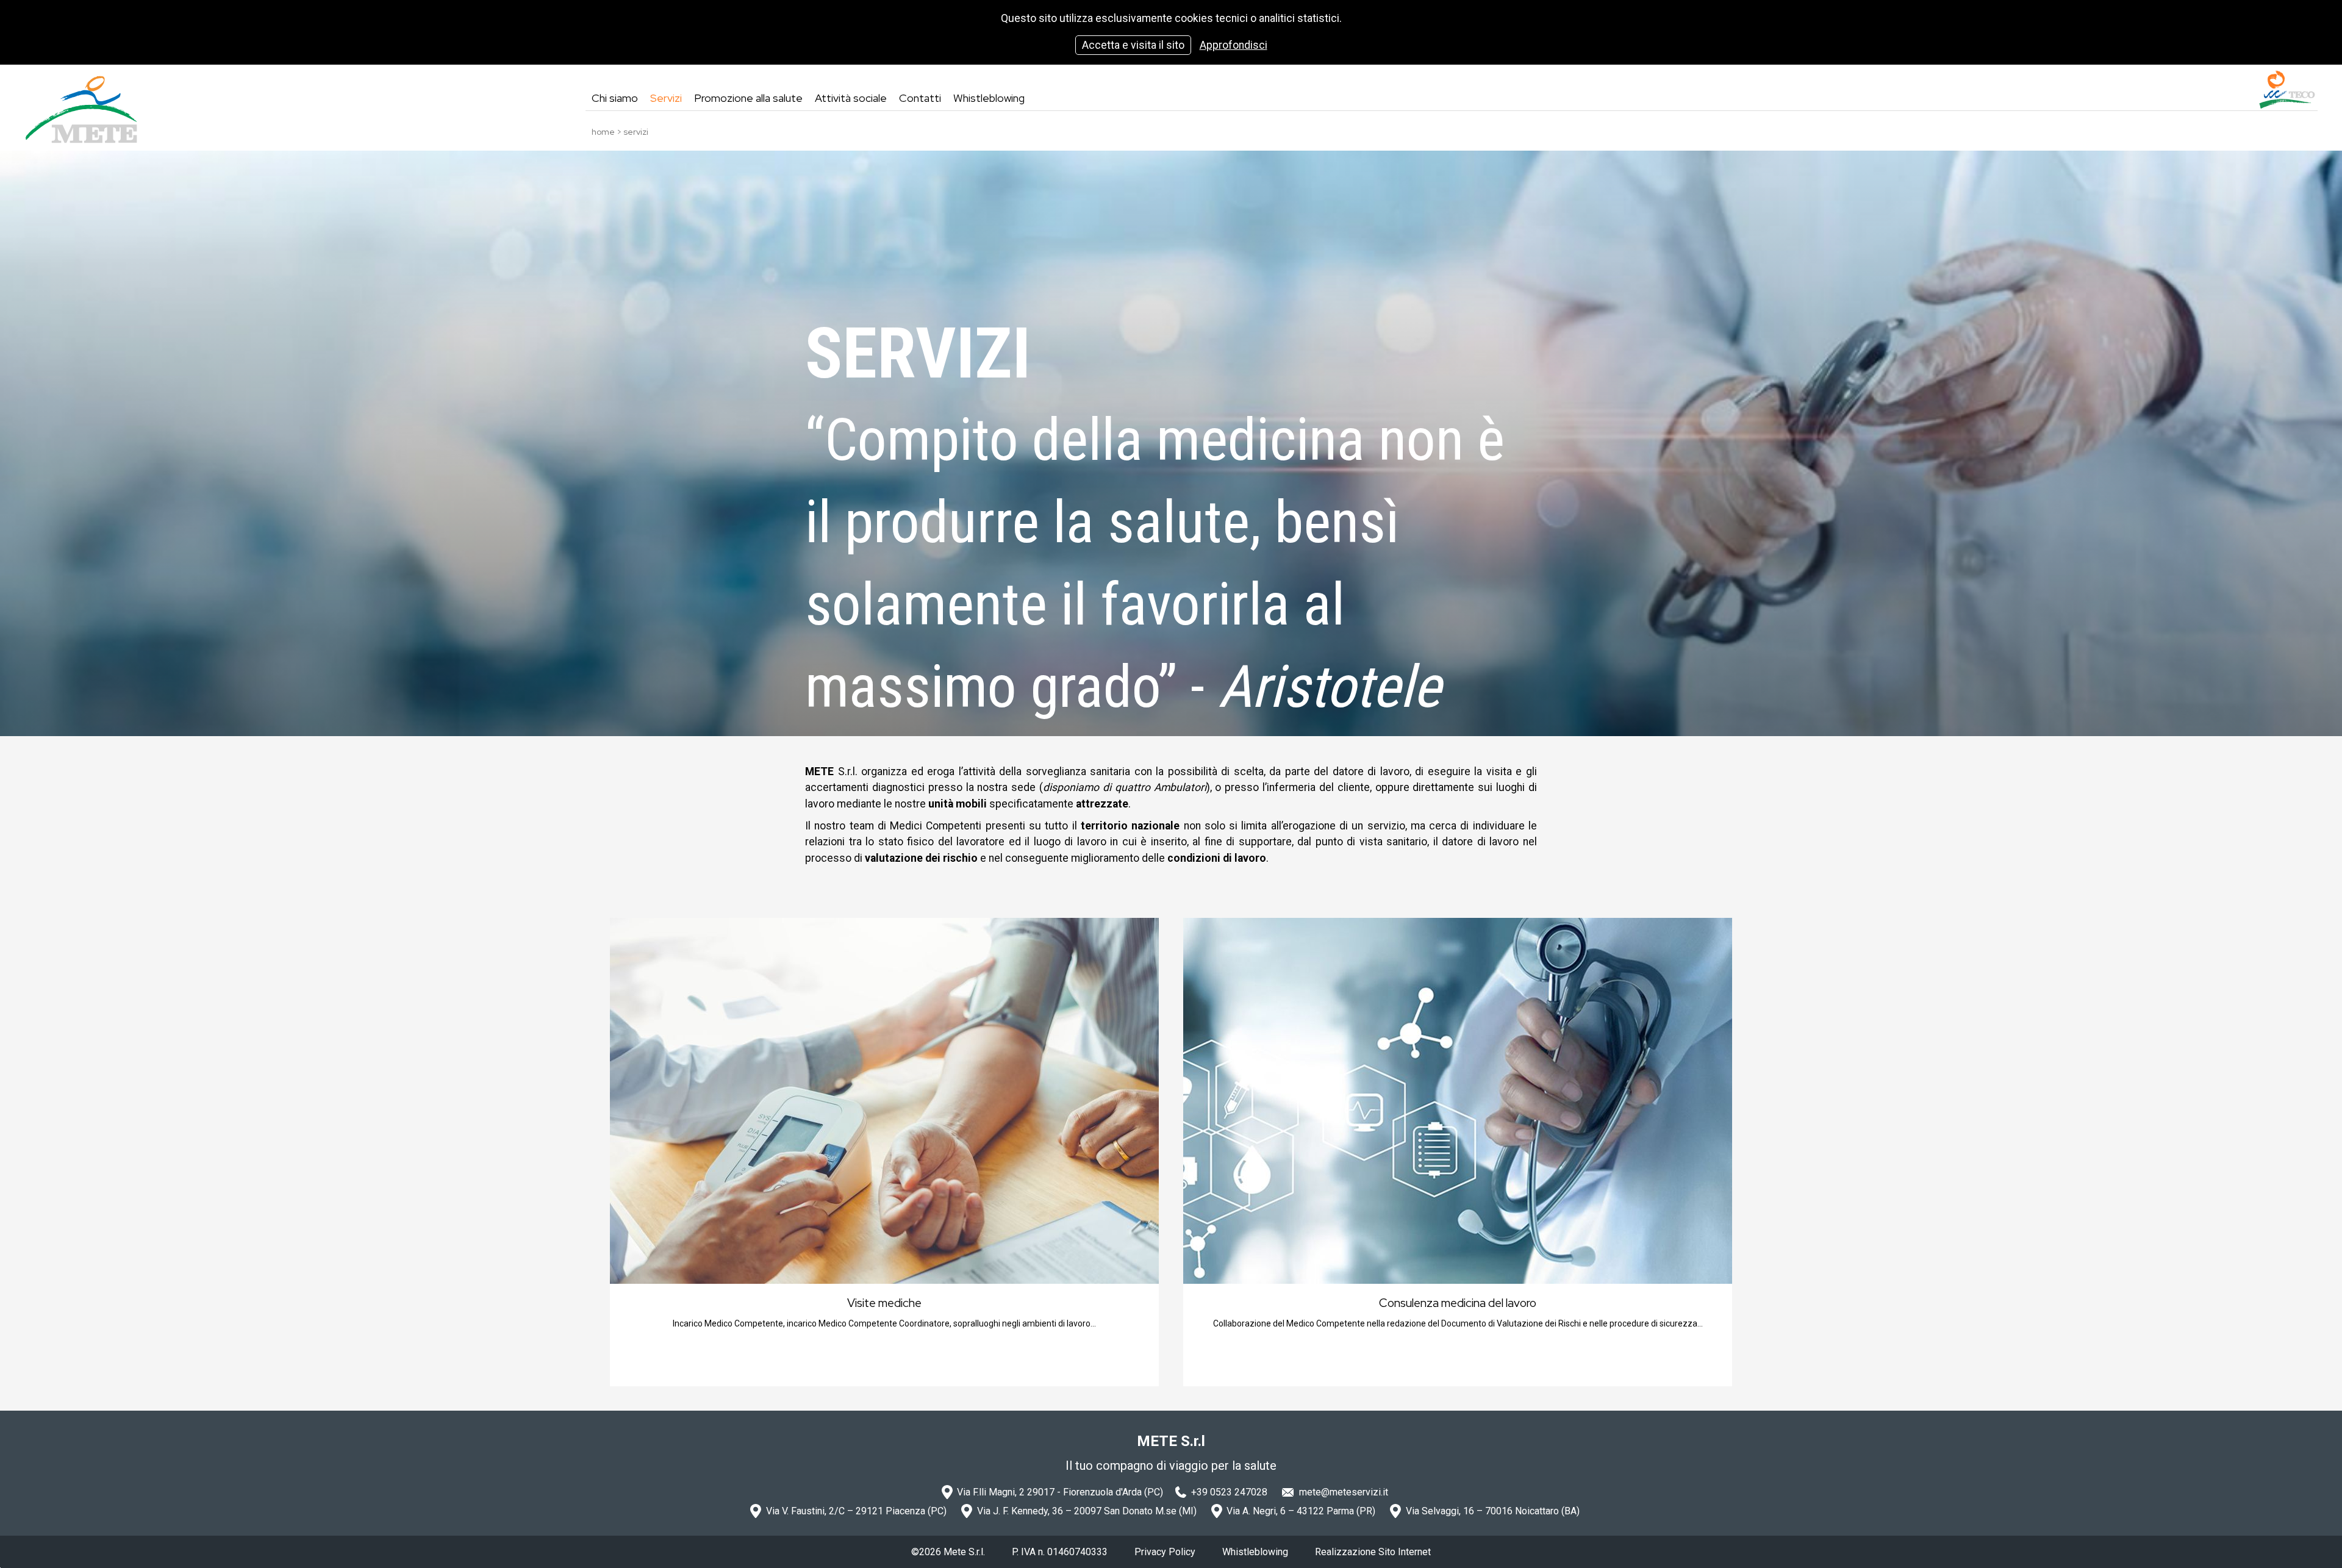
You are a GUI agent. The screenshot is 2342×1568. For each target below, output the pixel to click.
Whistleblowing (1255, 1552)
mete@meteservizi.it (1344, 1492)
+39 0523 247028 (1229, 1492)
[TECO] (2287, 90)
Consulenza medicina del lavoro (1458, 1303)
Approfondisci (1234, 45)
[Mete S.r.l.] (81, 110)
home (603, 132)
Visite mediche (884, 1303)
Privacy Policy (1165, 1552)
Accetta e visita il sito (1133, 45)
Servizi (636, 132)
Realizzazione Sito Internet (1373, 1552)
